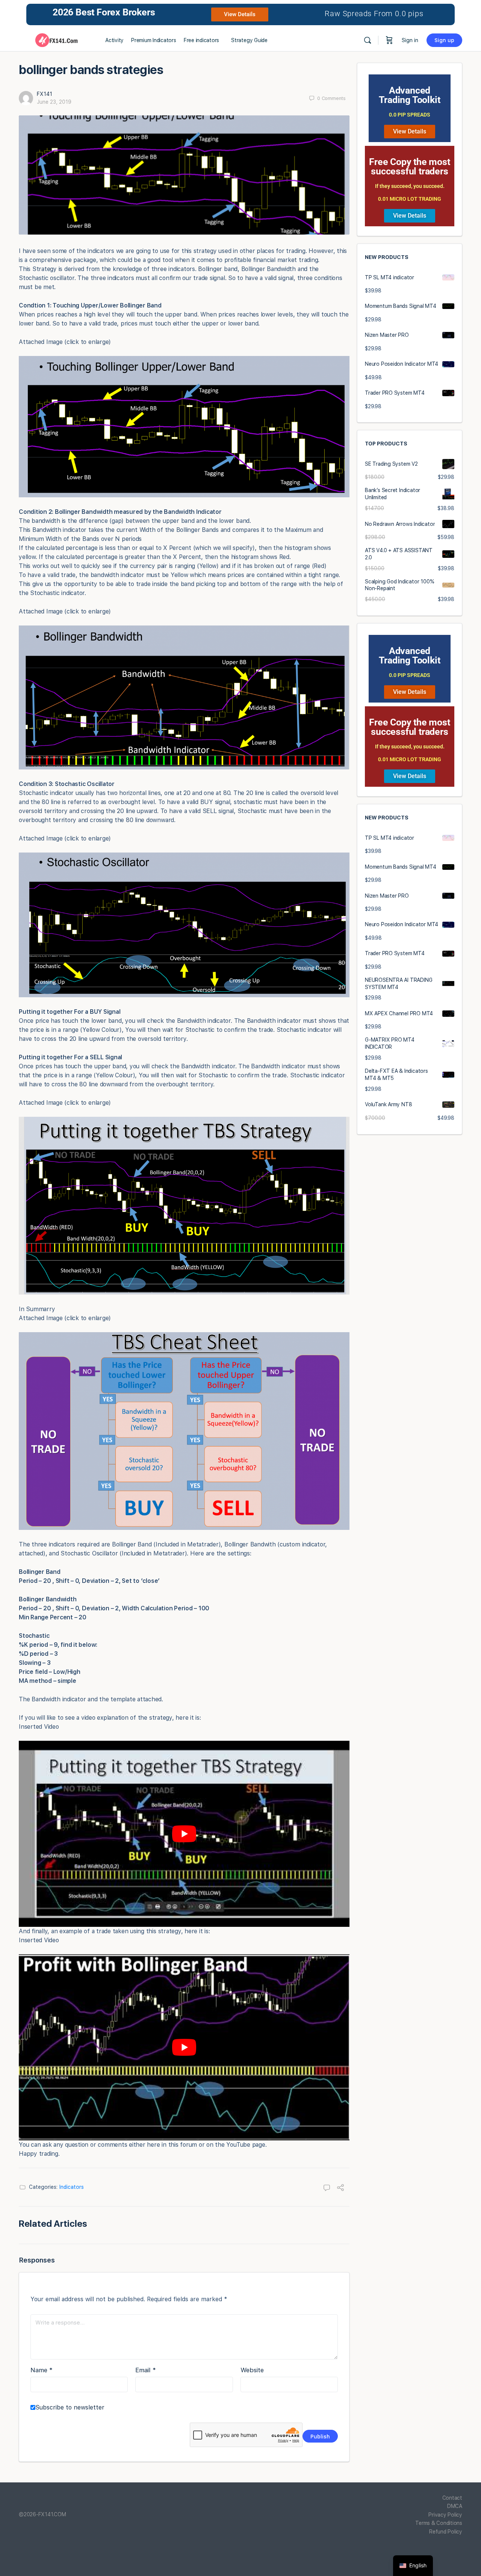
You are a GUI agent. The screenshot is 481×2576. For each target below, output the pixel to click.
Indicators (72, 2187)
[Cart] (389, 40)
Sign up (444, 40)
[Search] (368, 40)
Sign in (410, 40)
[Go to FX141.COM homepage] (56, 39)
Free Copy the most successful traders (409, 167)
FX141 (45, 94)
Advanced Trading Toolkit (409, 95)
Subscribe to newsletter (70, 2407)
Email (146, 2370)
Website (252, 2370)
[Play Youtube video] (184, 1834)
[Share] (340, 2188)
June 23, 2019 (54, 102)
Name (42, 2370)
